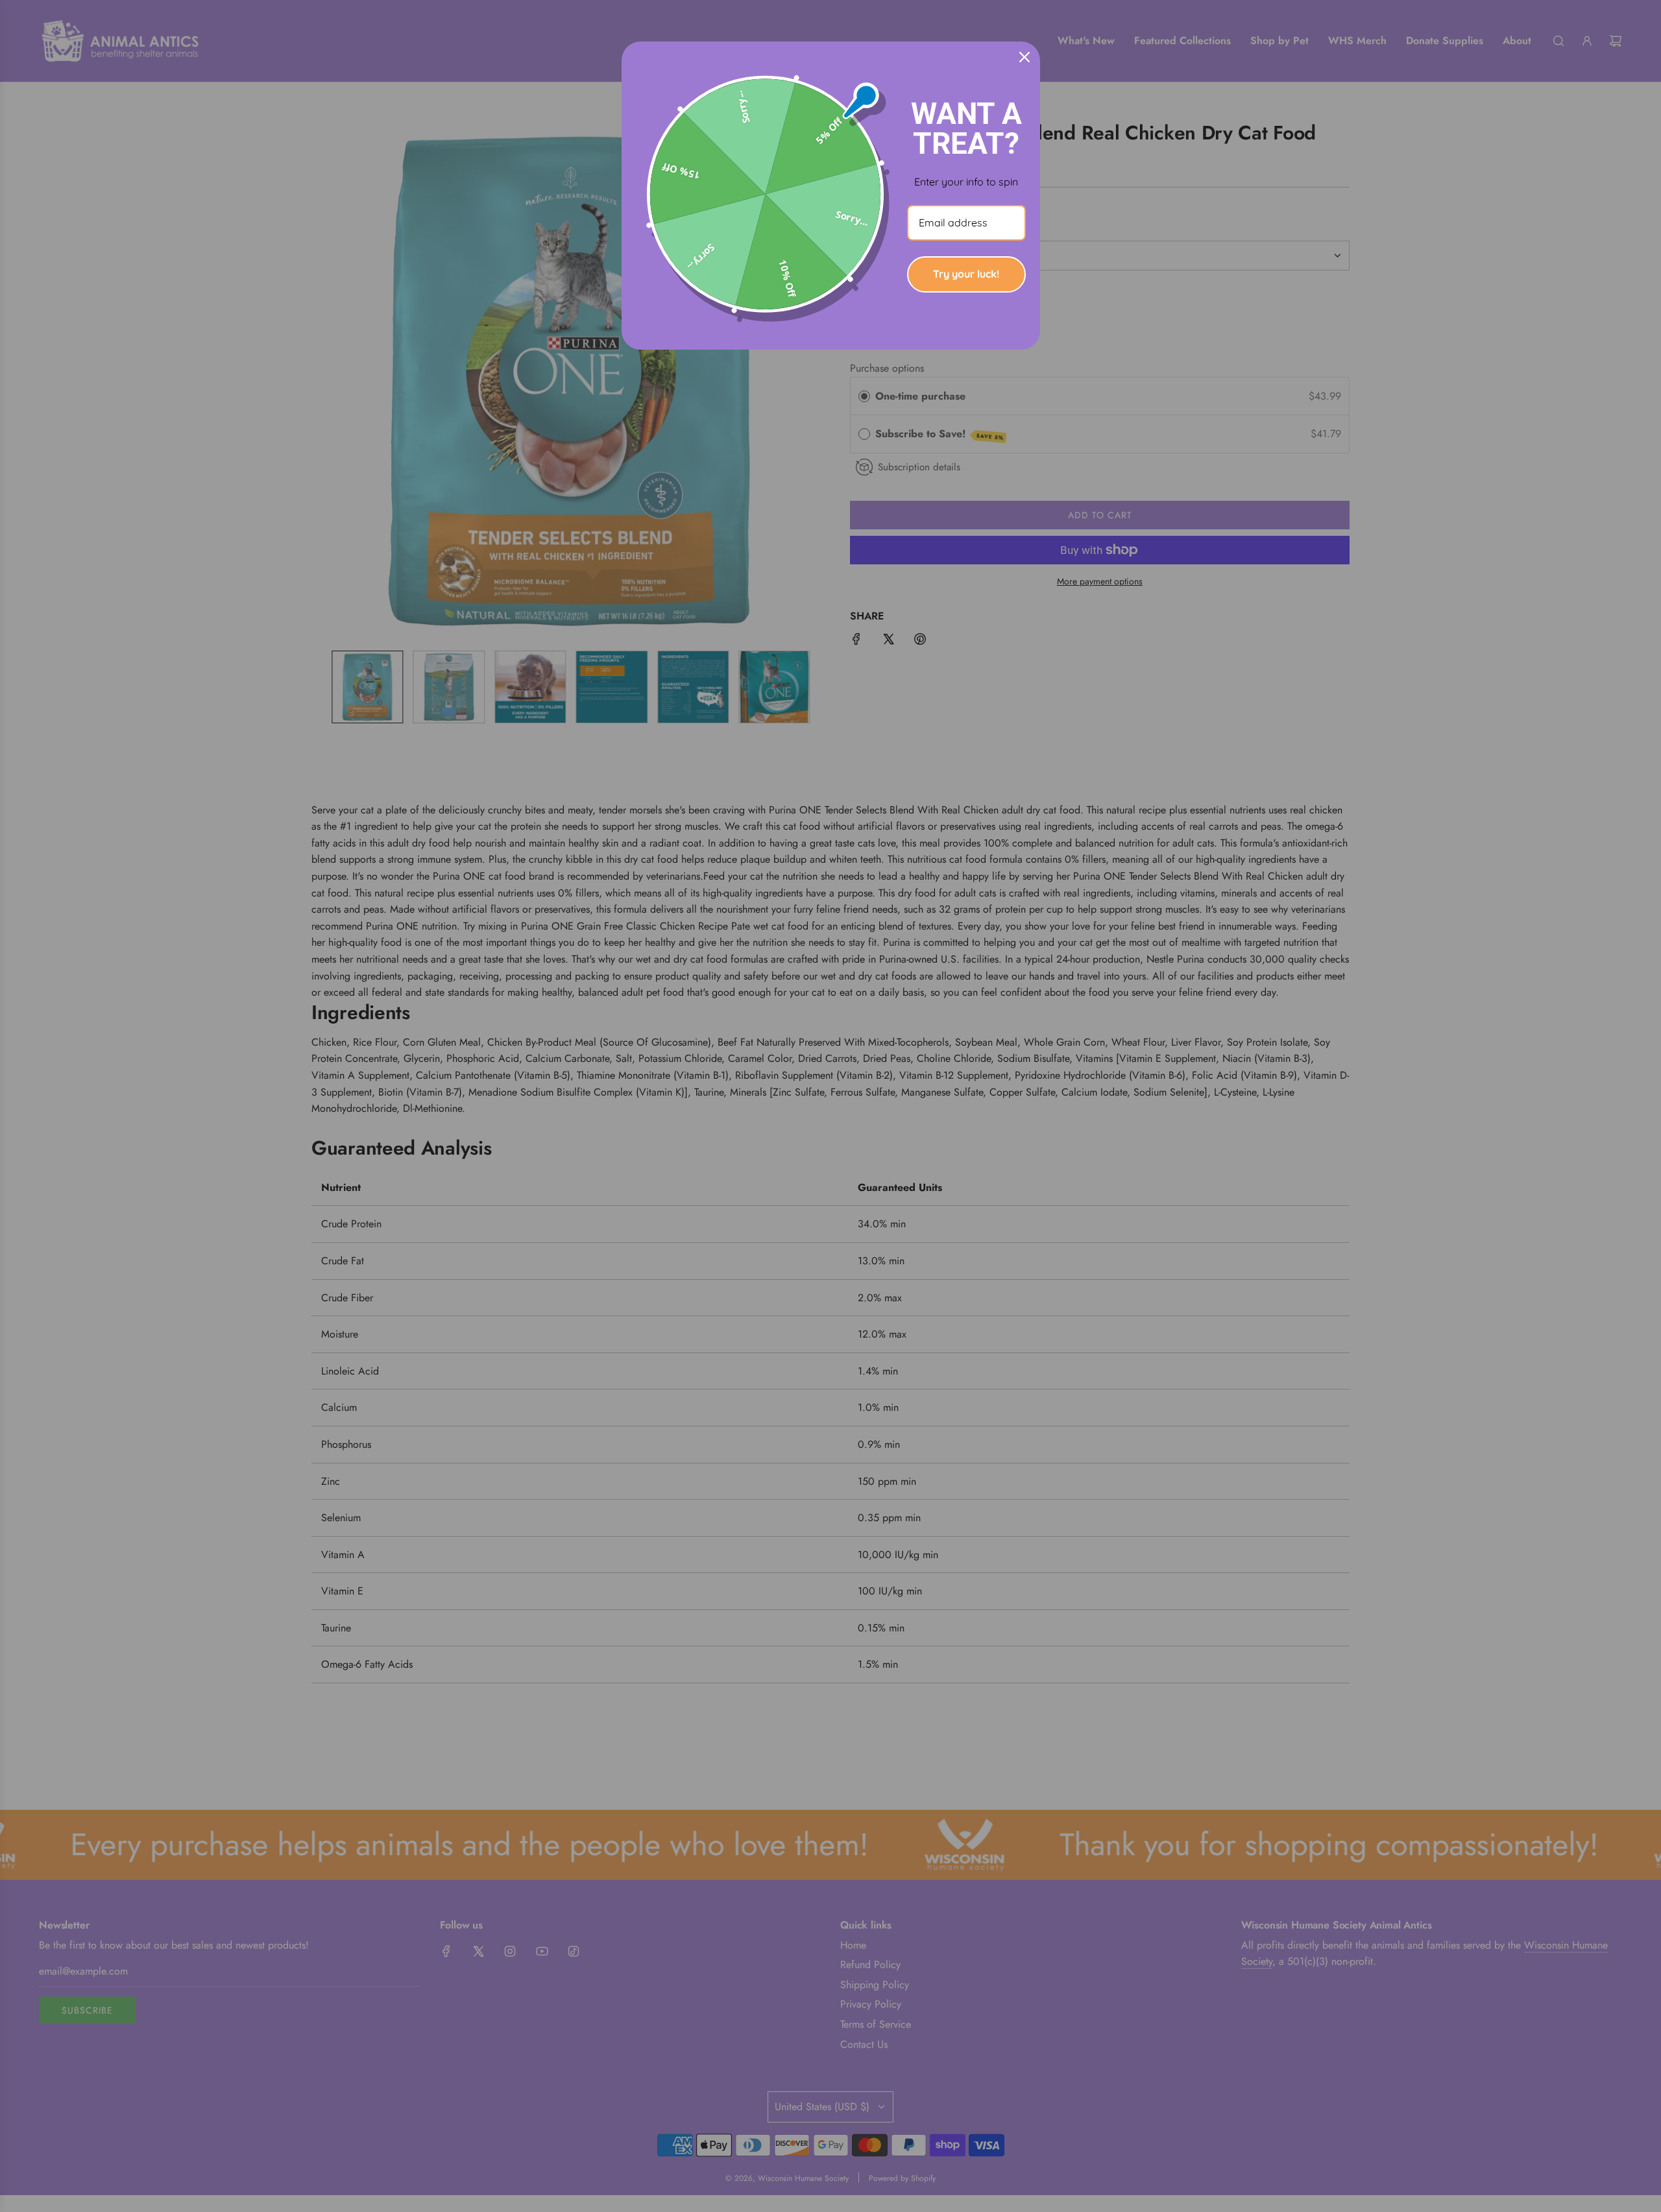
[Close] (1024, 57)
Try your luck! (966, 274)
